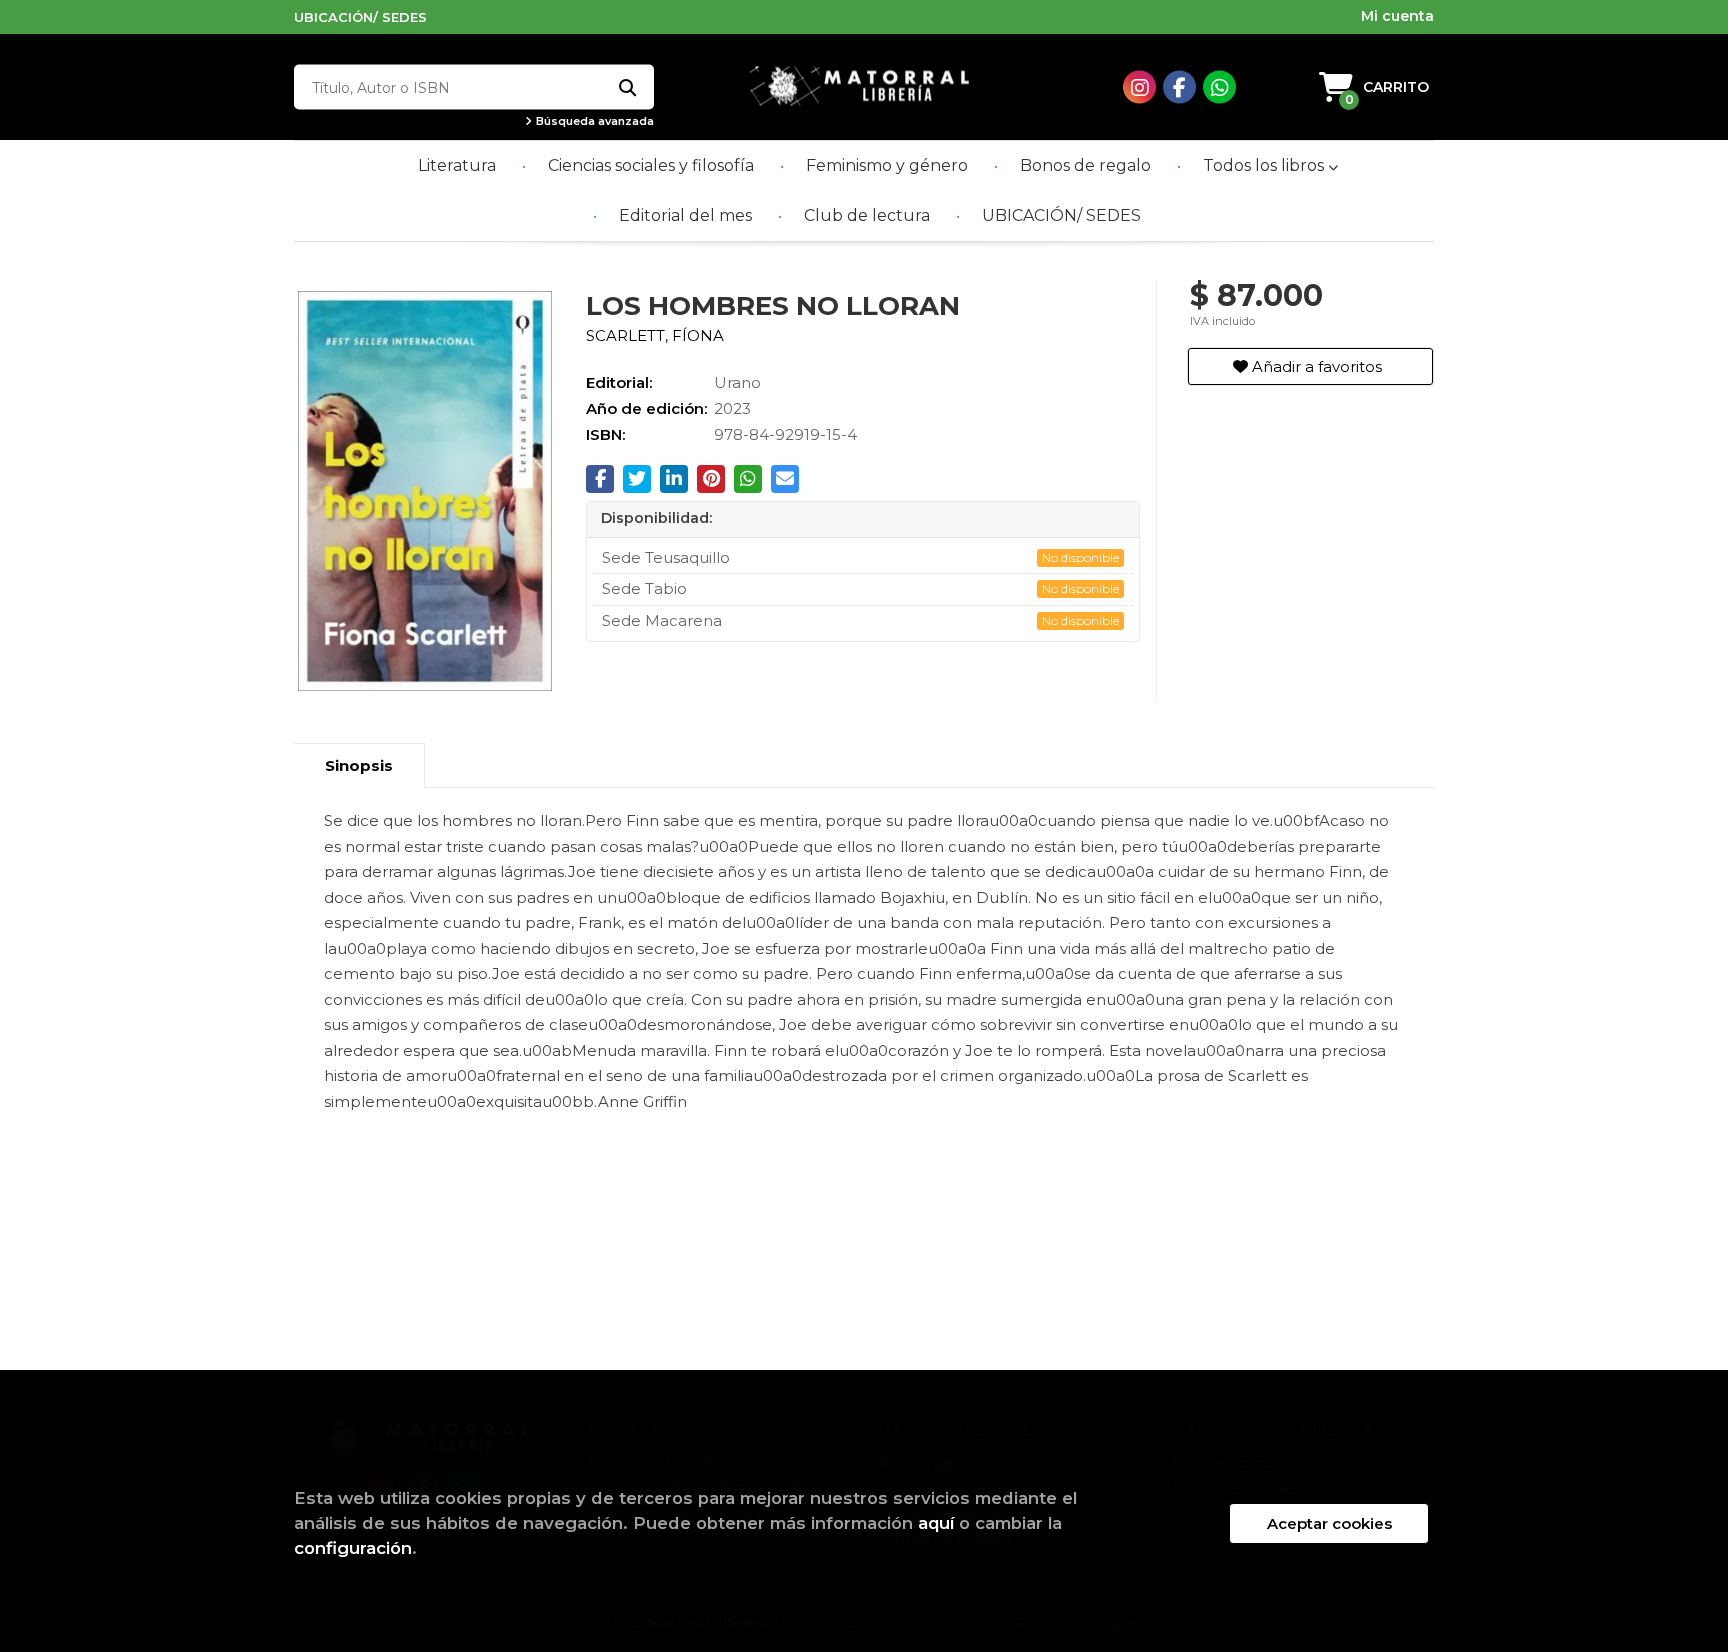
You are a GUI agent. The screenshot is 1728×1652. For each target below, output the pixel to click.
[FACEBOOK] (1179, 87)
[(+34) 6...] (1219, 87)
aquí (936, 1523)
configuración (353, 1548)
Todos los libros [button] (1265, 165)
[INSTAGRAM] (1139, 87)
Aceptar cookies (1329, 1523)
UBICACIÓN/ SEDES (360, 17)
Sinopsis (359, 765)
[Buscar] (626, 87)
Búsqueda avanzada (593, 121)
